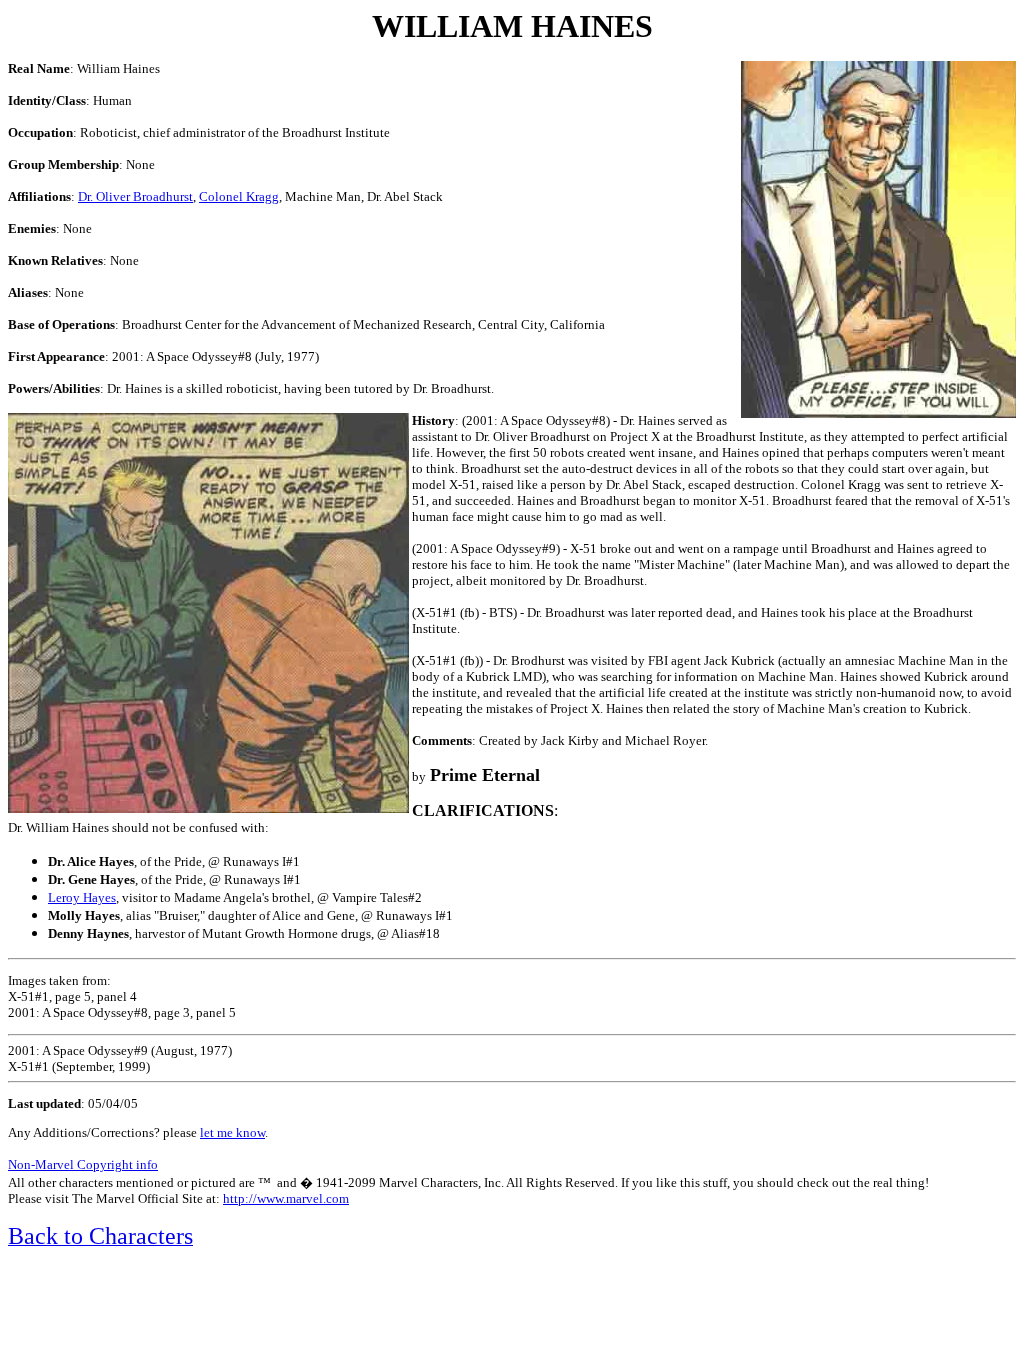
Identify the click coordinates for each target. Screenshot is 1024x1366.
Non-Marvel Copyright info (83, 1164)
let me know (232, 1132)
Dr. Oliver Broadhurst (135, 196)
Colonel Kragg (239, 196)
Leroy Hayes (82, 897)
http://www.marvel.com (286, 1198)
